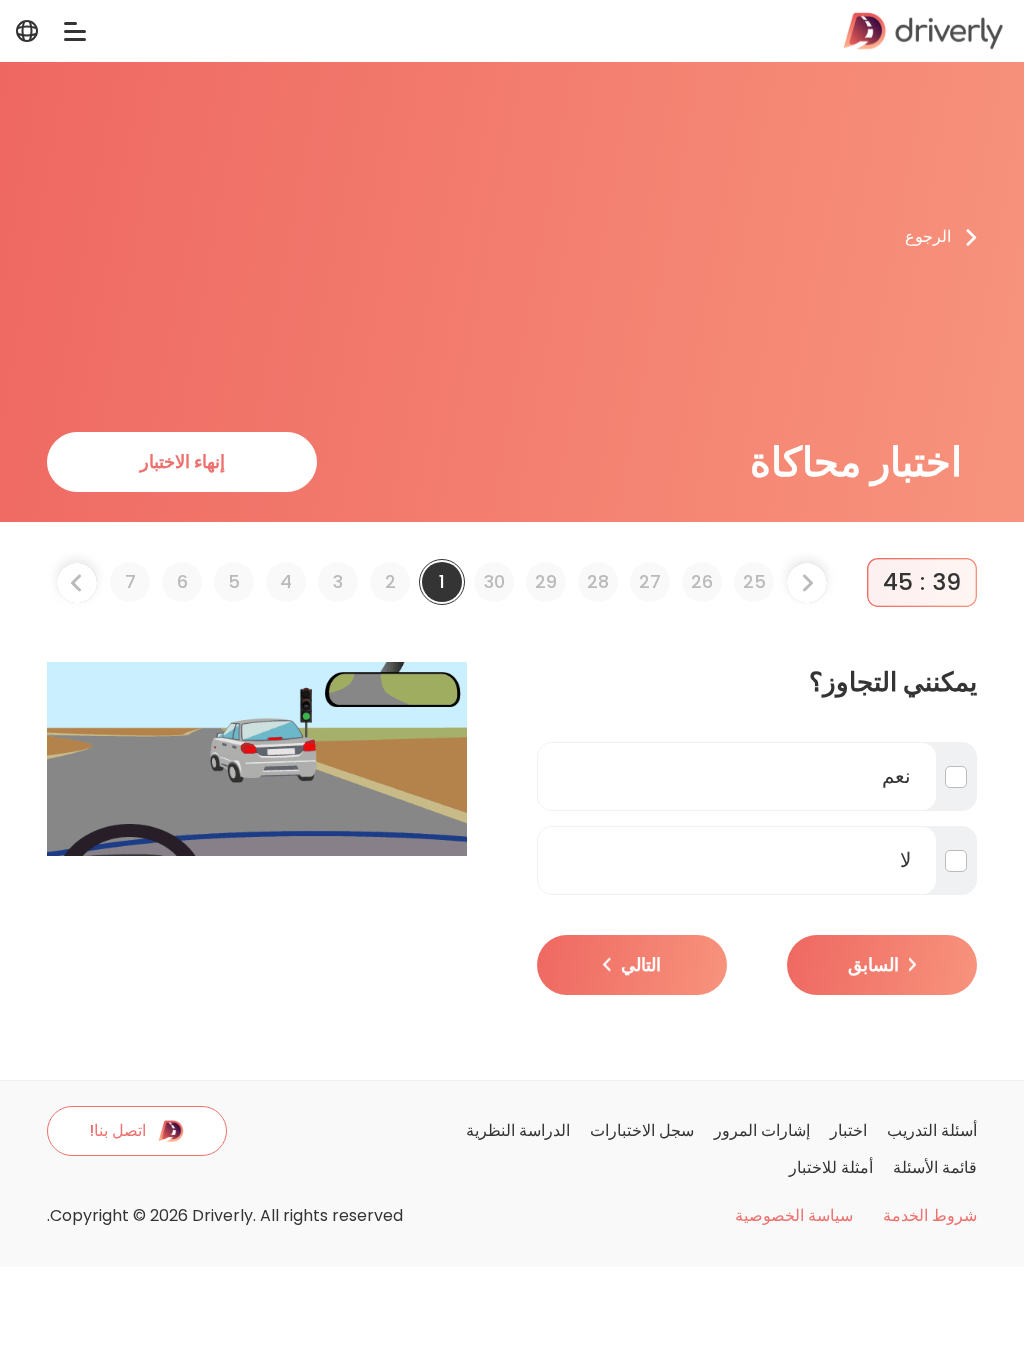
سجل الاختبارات (642, 1130)
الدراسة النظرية (518, 1130)
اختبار (848, 1130)
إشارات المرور (762, 1130)
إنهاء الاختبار (182, 461)
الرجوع (928, 236)
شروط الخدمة (930, 1216)
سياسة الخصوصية (794, 1216)
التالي (641, 964)
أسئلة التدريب (932, 1130)
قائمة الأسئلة (935, 1167)
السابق (873, 964)
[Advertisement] (476, 237)
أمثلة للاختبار (831, 1167)
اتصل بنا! (117, 1130)
